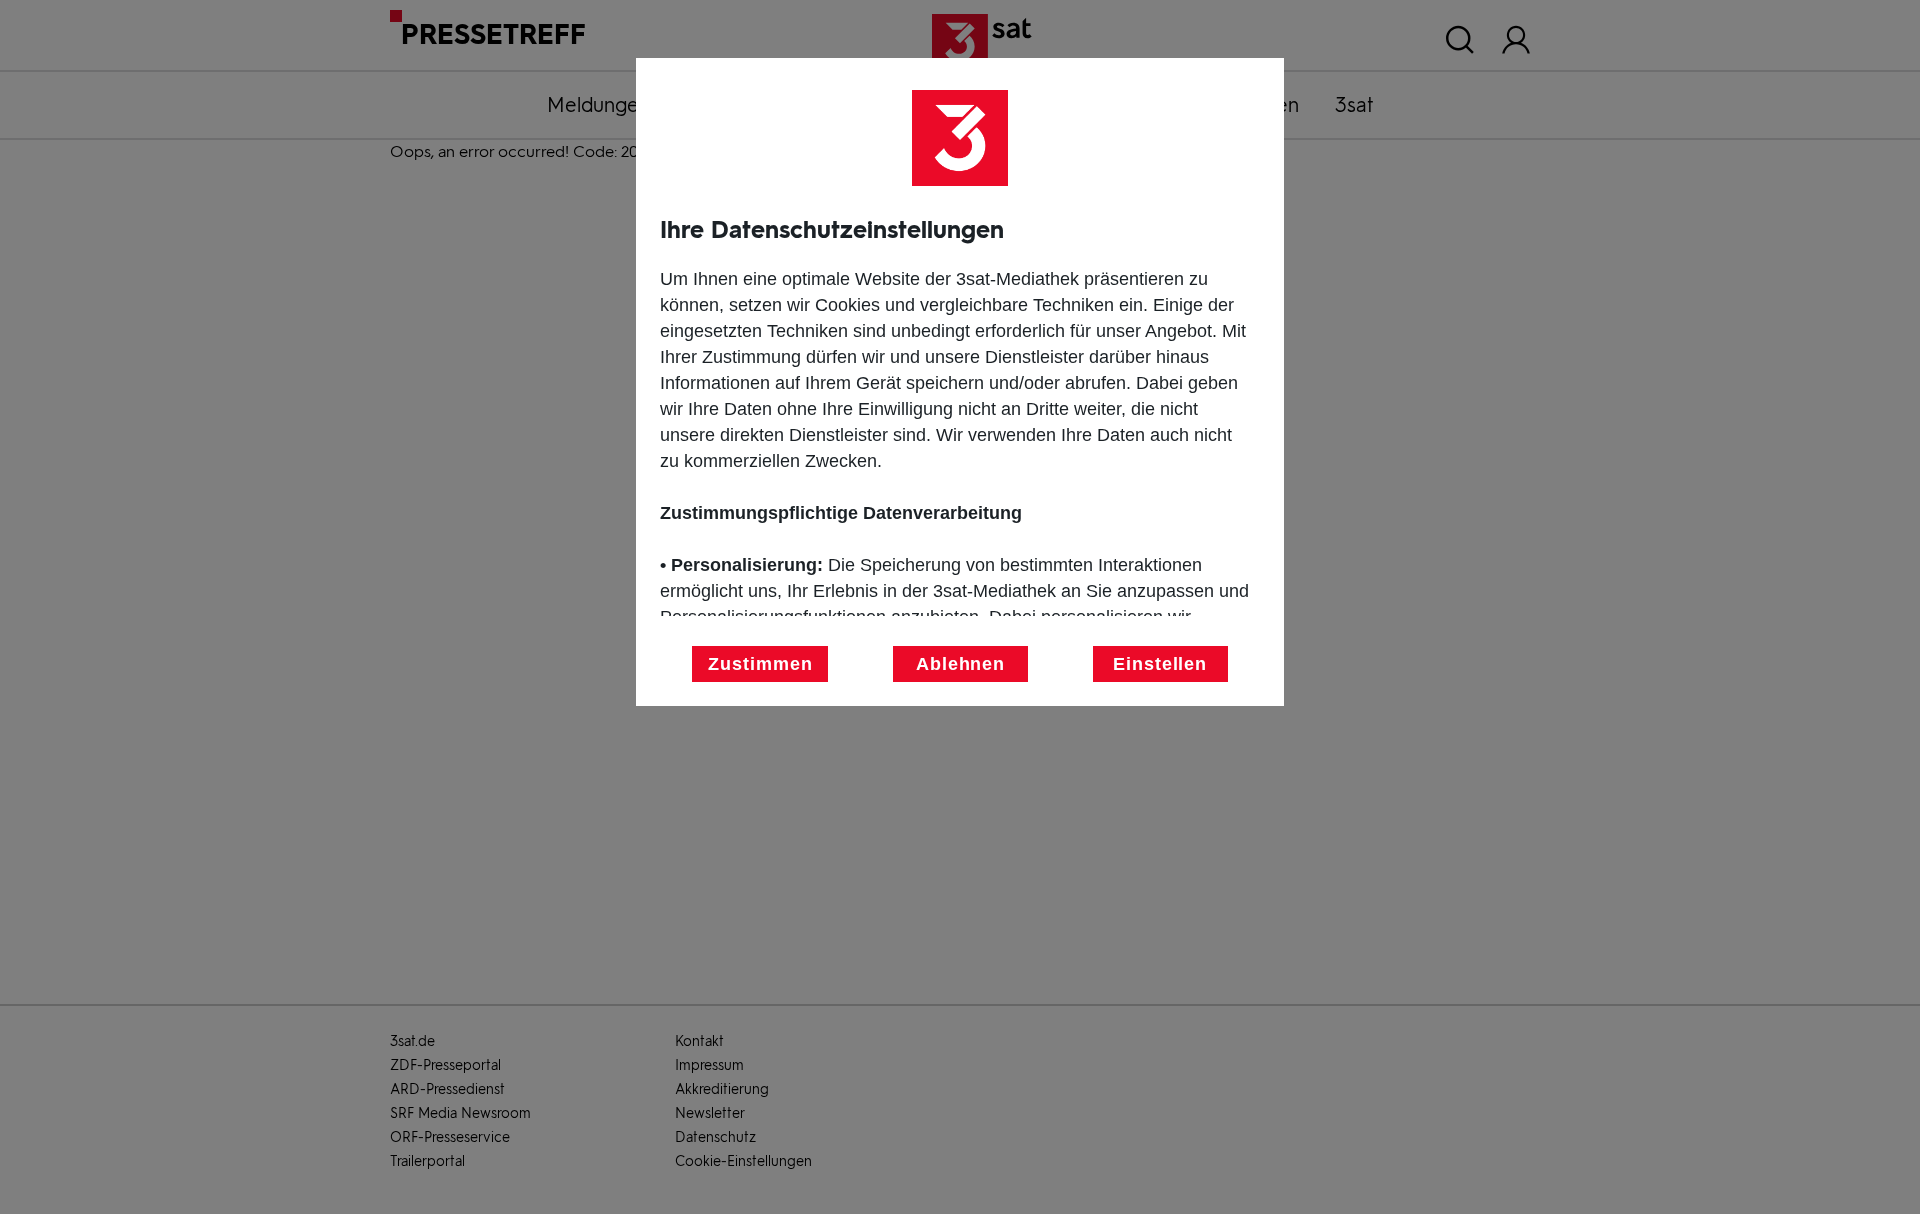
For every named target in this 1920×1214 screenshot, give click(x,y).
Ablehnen (960, 664)
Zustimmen (760, 664)
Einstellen (1160, 664)
